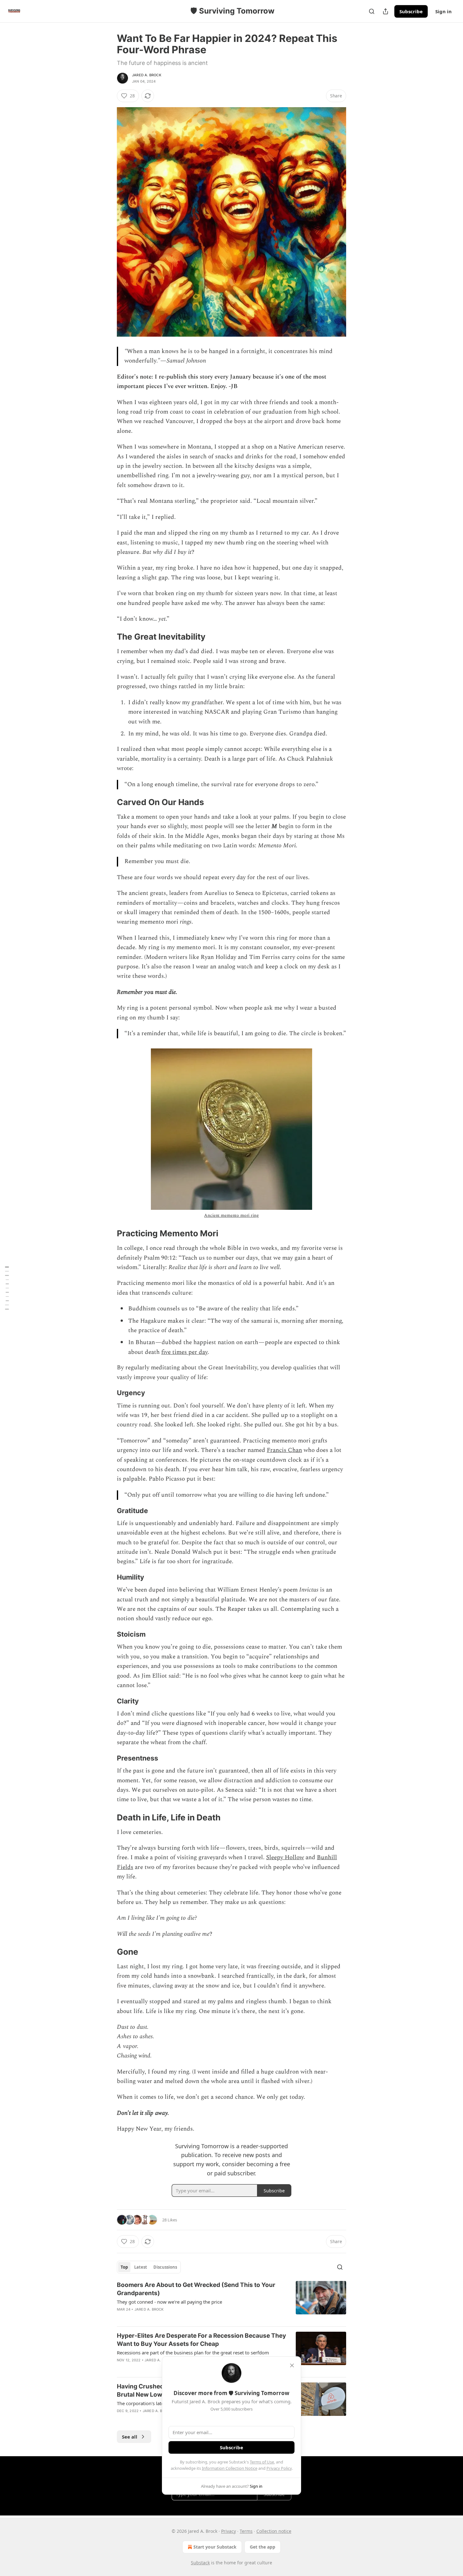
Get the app (263, 2547)
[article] (231, 2301)
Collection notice (274, 2531)
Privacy (229, 2531)
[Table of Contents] (7, 1288)
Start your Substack (215, 2547)
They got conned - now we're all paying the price (169, 2302)
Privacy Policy (279, 2468)
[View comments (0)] (179, 2318)
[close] (292, 2365)
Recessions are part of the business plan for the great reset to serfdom (193, 2353)
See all (130, 2437)
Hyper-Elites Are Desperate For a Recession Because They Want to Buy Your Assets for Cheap (201, 2340)
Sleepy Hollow (285, 1857)
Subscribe (411, 11)
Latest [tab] (141, 2267)
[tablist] (149, 2267)
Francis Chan (284, 1450)
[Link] (108, 637)
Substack (200, 2563)
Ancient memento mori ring (231, 1215)
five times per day (184, 1352)
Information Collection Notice (230, 2468)
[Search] (372, 11)
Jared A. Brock (147, 75)
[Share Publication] (386, 11)
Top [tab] (124, 2267)
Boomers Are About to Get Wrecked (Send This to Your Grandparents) (196, 2289)
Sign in (443, 11)
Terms (246, 2531)
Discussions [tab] (165, 2267)
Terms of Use (262, 2462)
